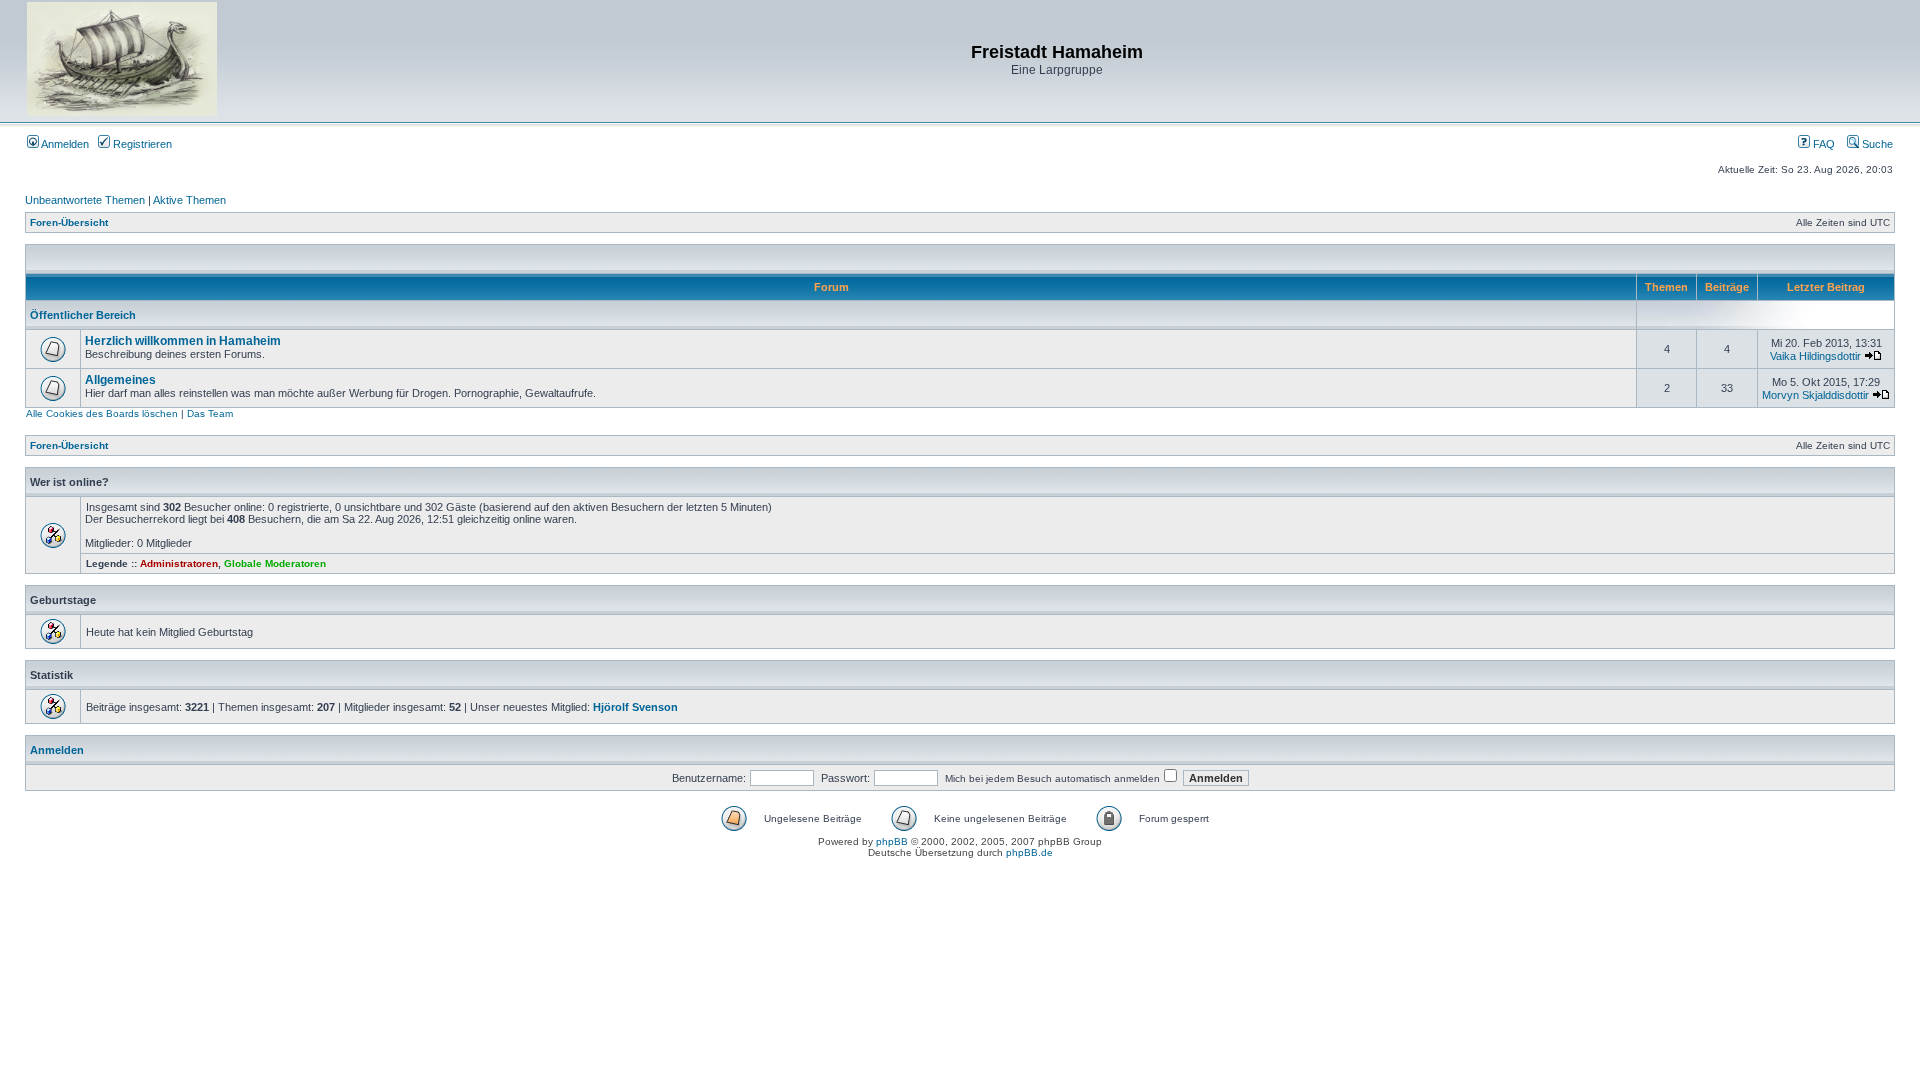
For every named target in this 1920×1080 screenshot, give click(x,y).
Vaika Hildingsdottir (1815, 356)
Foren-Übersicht (69, 222)
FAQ (1822, 144)
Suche (1876, 144)
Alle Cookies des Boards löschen (102, 413)
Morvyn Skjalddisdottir (1815, 395)
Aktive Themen (189, 200)
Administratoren (179, 563)
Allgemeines (120, 380)
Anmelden (64, 144)
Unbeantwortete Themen (85, 200)
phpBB (892, 841)
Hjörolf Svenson (635, 707)
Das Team (210, 413)
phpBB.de (1029, 852)
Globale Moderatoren (275, 563)
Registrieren (141, 144)
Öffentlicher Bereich (83, 315)
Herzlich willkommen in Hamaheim (183, 341)
